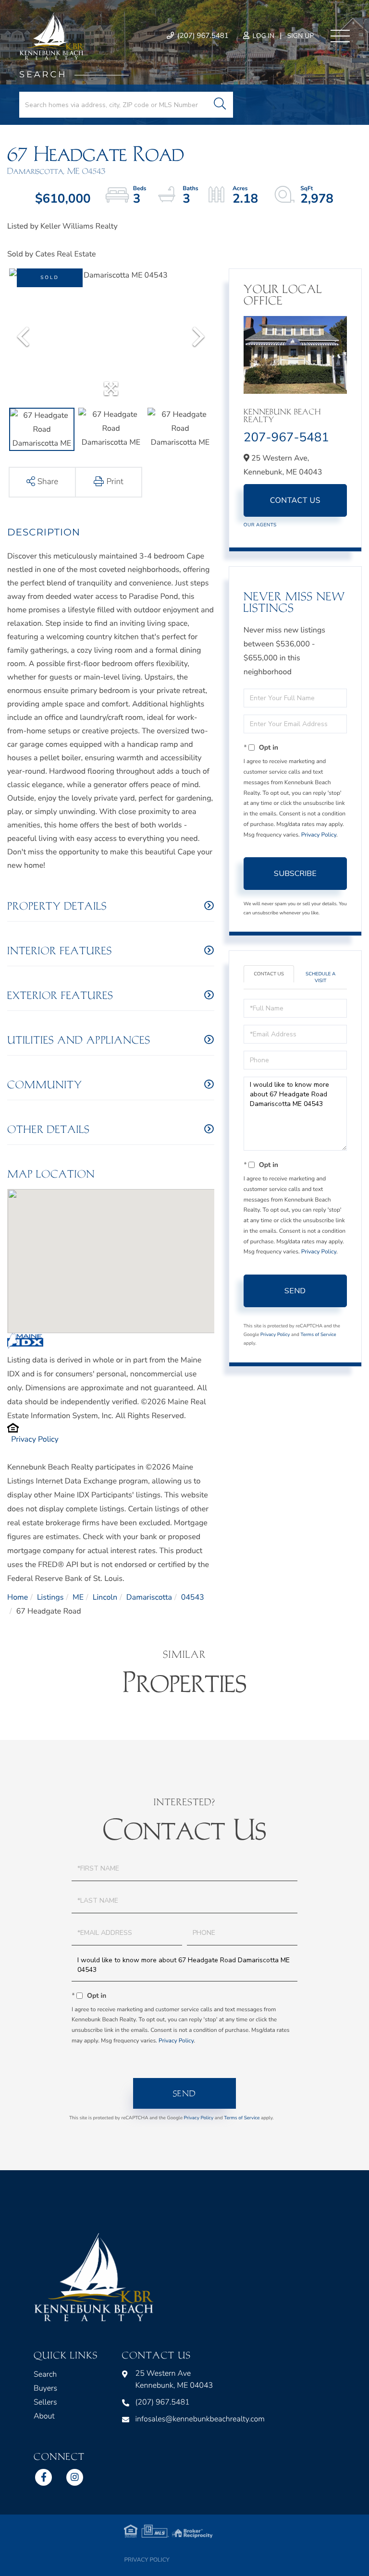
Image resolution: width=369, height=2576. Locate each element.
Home (18, 1597)
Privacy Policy (35, 1439)
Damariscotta (149, 1597)
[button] (220, 105)
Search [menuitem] (45, 2374)
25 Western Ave (174, 2379)
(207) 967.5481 (202, 36)
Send (295, 1291)
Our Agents (260, 525)
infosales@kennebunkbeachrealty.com (200, 2419)
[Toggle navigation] (340, 36)
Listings (50, 1597)
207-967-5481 (286, 438)
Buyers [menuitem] (45, 2388)
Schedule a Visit (320, 977)
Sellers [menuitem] (45, 2402)
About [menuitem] (44, 2416)
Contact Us (295, 500)
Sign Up (301, 36)
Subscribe (295, 874)
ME (78, 1597)
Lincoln (105, 1597)
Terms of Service (318, 1335)
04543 (193, 1597)
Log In (263, 36)
